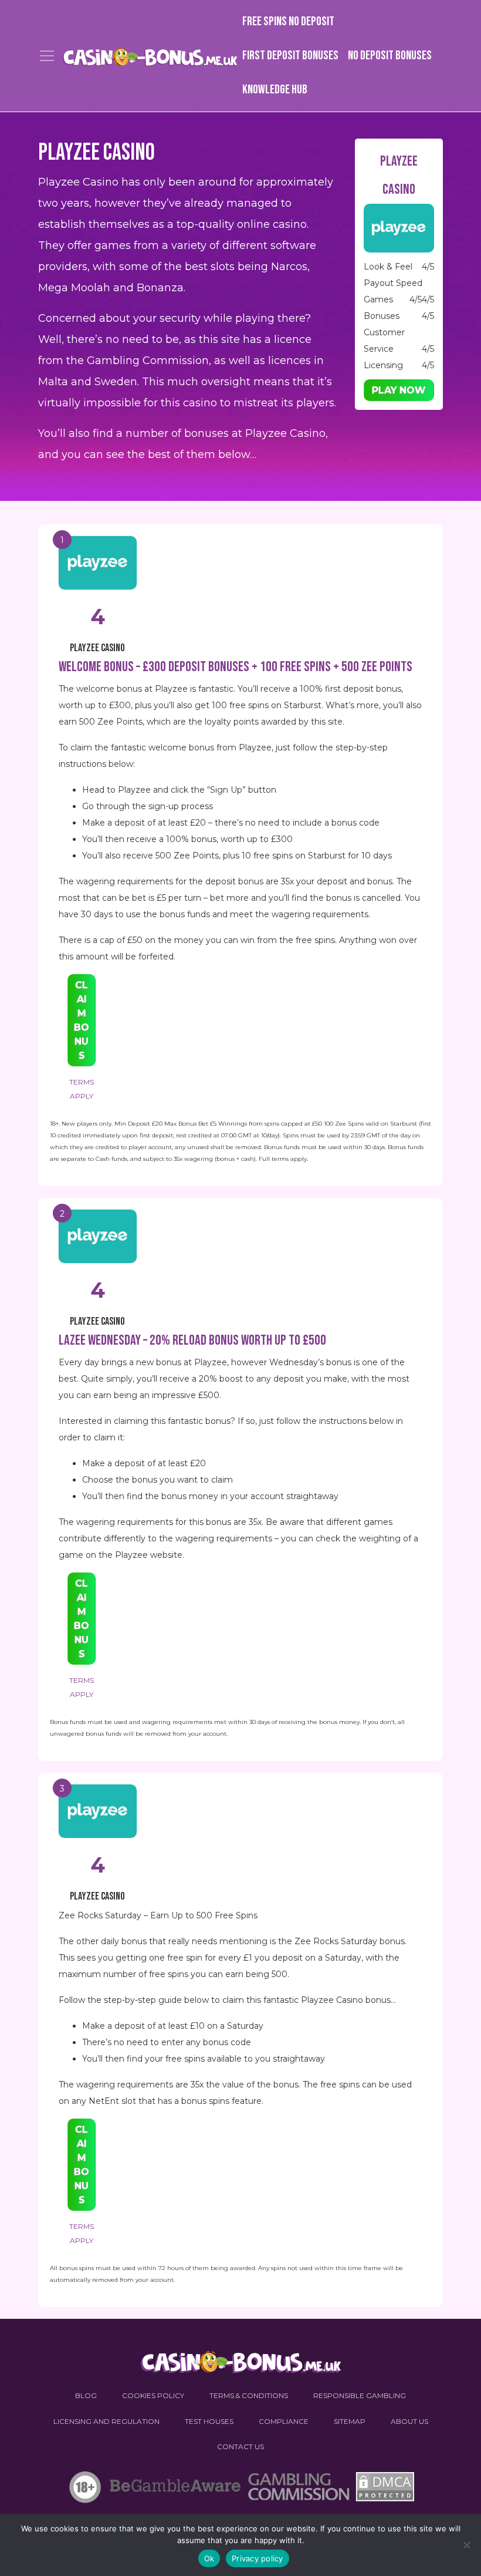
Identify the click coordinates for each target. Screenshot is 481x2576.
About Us (409, 2421)
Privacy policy (258, 2558)
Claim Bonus (82, 1020)
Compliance (284, 2421)
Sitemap (350, 2421)
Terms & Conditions (249, 2395)
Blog (86, 2395)
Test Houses (209, 2421)
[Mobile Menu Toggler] (47, 56)
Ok (209, 2558)
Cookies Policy (153, 2395)
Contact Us (240, 2447)
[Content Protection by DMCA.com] (383, 2490)
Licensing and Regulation (106, 2421)
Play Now (399, 390)
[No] (466, 2545)
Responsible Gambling (360, 2395)
